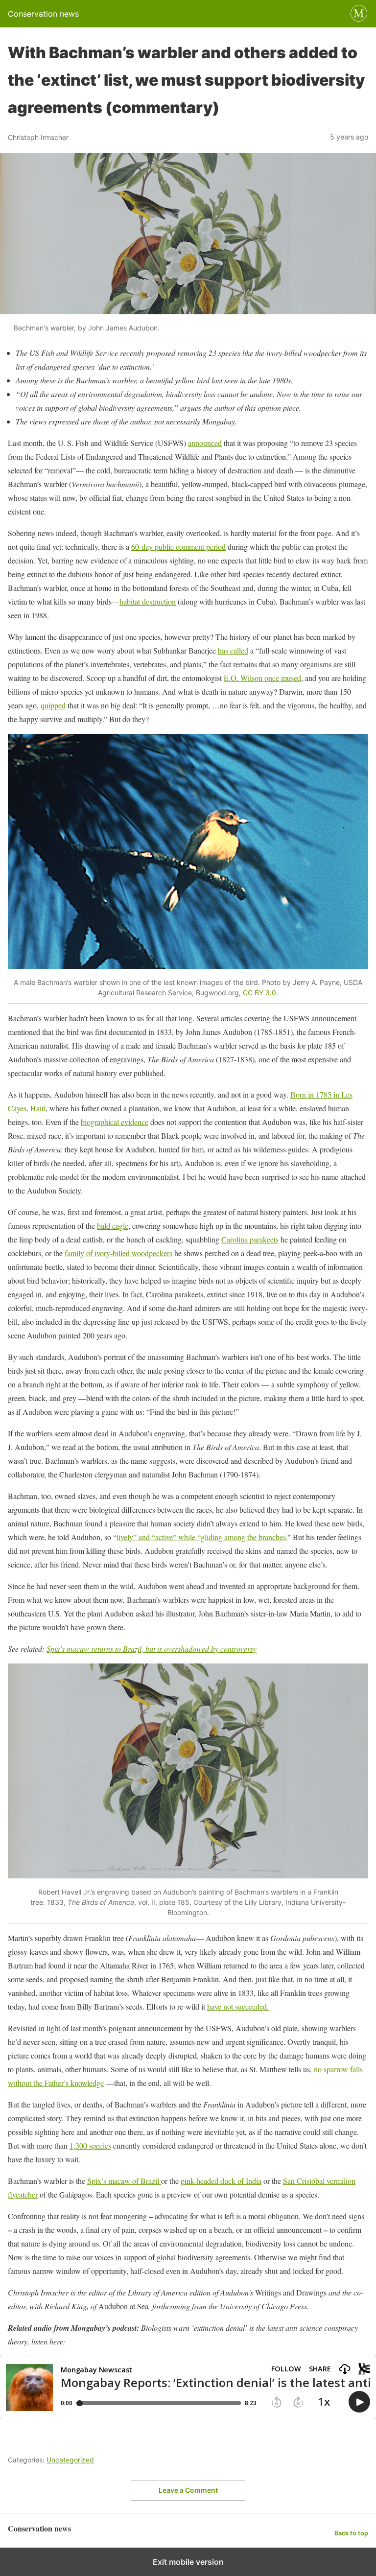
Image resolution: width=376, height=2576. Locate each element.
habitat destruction (148, 601)
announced (205, 443)
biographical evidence (115, 1122)
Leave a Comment (188, 2490)
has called (233, 650)
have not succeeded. (238, 2006)
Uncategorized (70, 2460)
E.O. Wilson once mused (262, 678)
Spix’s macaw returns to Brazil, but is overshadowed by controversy (152, 1649)
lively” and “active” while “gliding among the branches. (202, 1537)
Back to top (351, 2533)
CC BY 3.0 (259, 993)
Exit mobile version (188, 2562)
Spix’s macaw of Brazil (124, 2181)
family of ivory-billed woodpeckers (118, 1253)
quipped (53, 705)
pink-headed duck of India (221, 2181)
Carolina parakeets (250, 1239)
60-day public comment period (178, 547)
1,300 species (90, 2145)
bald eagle (113, 1226)
